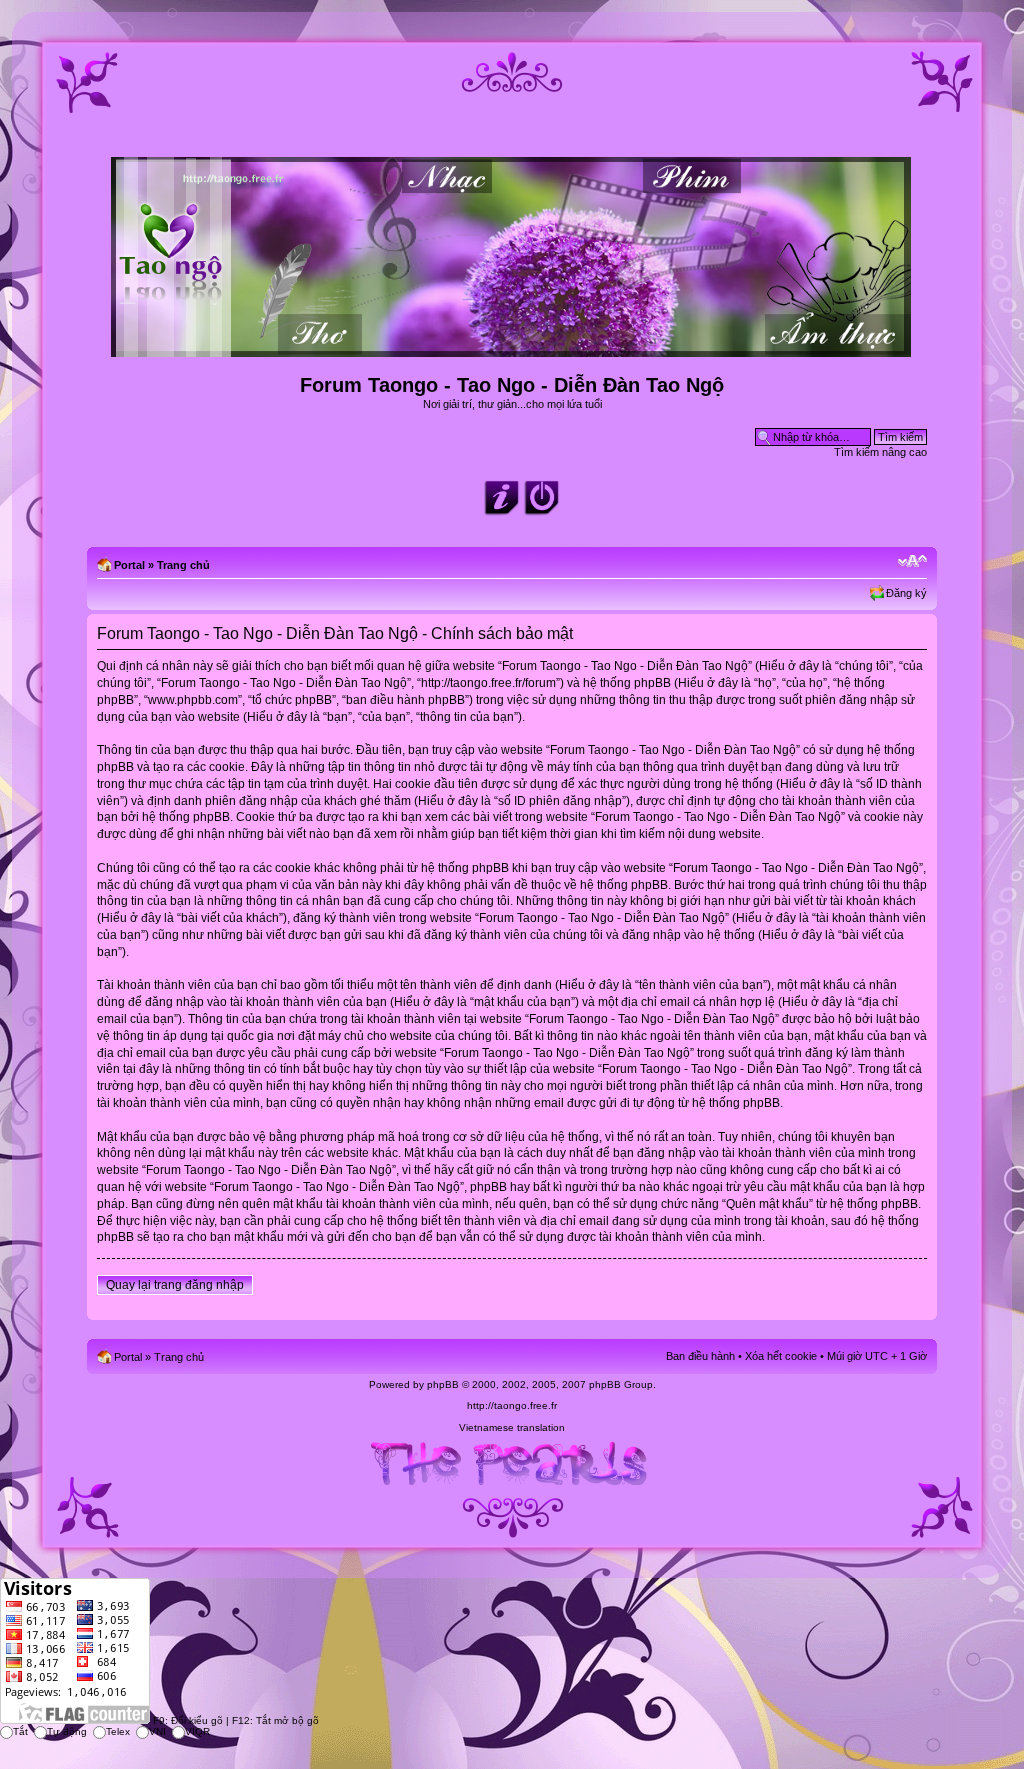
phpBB (443, 1384)
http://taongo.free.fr (512, 1405)
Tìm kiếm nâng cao (880, 452)
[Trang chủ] (512, 348)
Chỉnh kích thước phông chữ (912, 561)
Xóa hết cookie (781, 1356)
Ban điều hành (700, 1356)
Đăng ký (906, 593)
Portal (129, 565)
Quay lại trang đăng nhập (175, 1285)
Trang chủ (183, 565)
